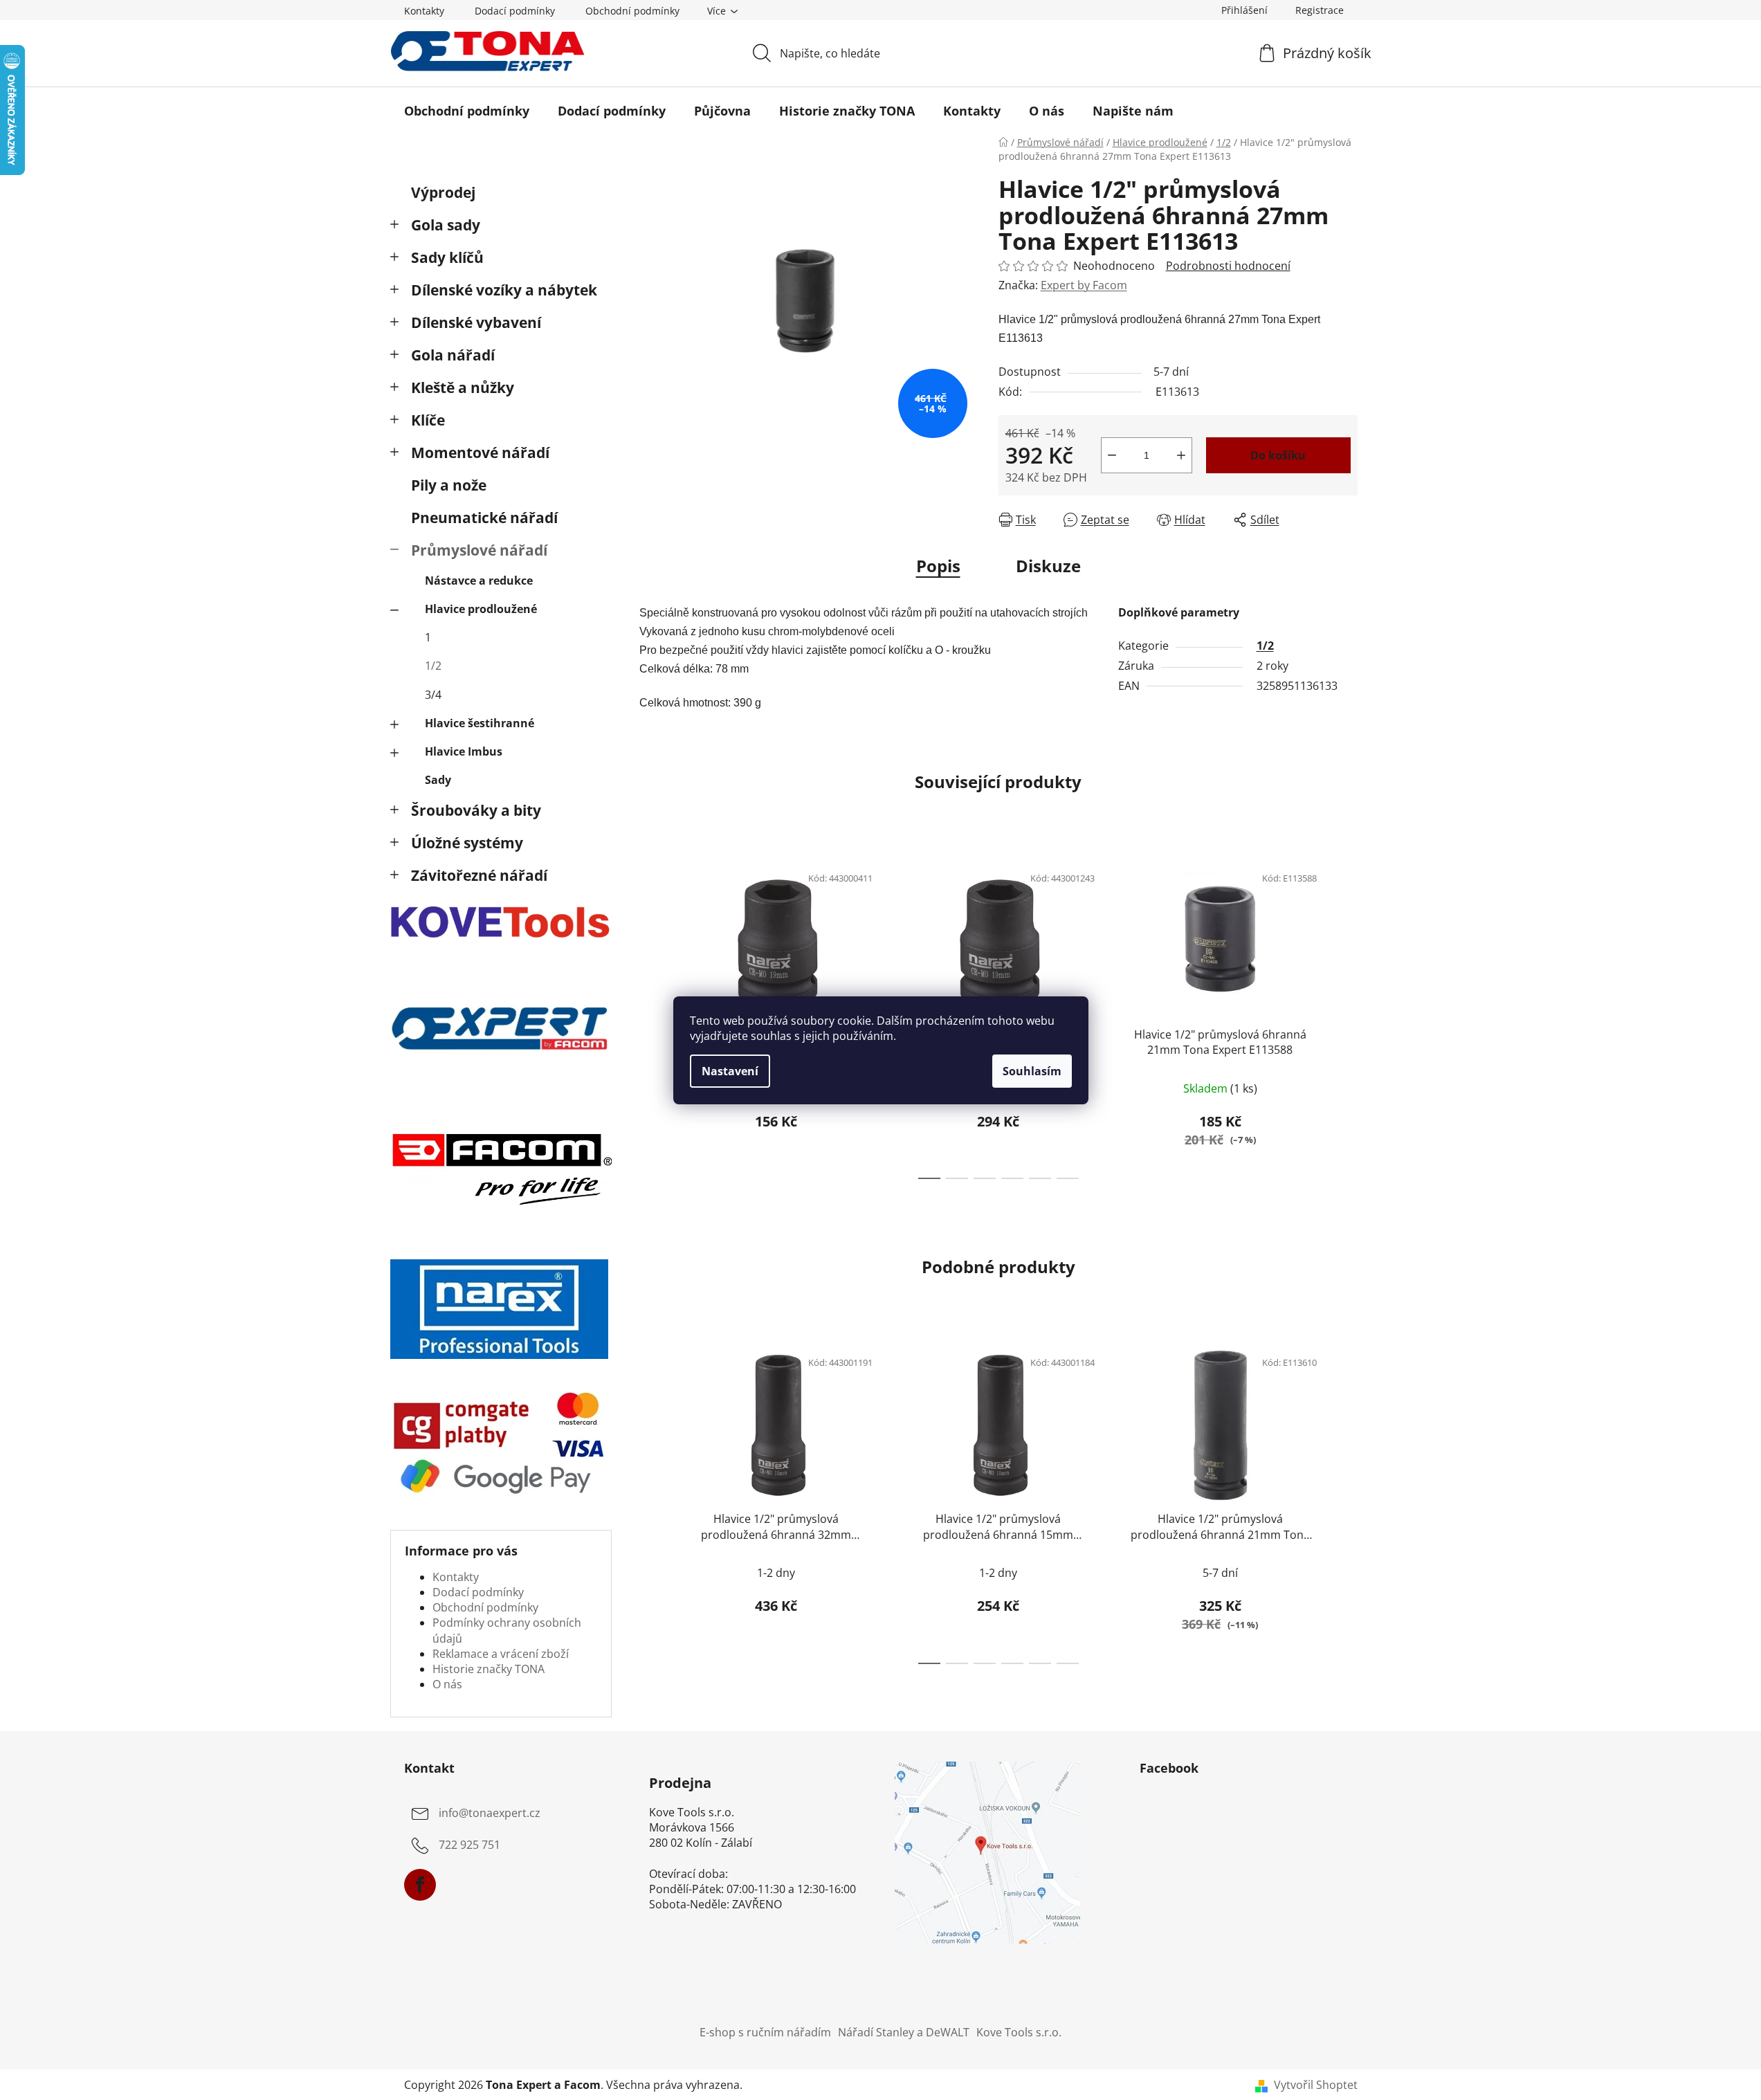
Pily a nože (449, 485)
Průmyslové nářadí (479, 550)
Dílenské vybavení (476, 322)
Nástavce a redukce (479, 581)
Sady (438, 780)
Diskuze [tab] (1048, 566)
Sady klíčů (447, 257)
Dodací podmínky (515, 11)
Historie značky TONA (489, 1669)
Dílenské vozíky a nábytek (504, 290)
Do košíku (1278, 455)
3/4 (433, 695)
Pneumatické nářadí (484, 518)
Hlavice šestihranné (480, 723)
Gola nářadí (453, 355)
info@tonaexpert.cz (490, 1813)
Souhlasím (1032, 1071)
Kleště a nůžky (463, 387)
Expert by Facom (1084, 285)
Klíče (428, 420)
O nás (447, 1684)
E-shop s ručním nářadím (765, 2032)
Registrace (1320, 10)
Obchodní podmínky (632, 11)
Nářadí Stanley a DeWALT (904, 2032)
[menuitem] (467, 111)
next (1347, 1017)
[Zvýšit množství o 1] (1181, 455)
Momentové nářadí (480, 453)
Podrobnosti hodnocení (1228, 266)
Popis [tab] (938, 566)
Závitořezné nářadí (479, 875)
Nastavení (730, 1071)
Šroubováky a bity (476, 810)
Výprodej (443, 192)
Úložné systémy (467, 843)
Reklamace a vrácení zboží (501, 1654)
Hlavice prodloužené (481, 609)
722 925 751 (469, 1845)
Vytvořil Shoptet (1316, 2085)
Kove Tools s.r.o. (1019, 2032)
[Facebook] (420, 1885)
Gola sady (446, 225)
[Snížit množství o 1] (1112, 455)
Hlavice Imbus (464, 751)
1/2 (433, 666)
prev (650, 1017)
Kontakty (424, 11)
